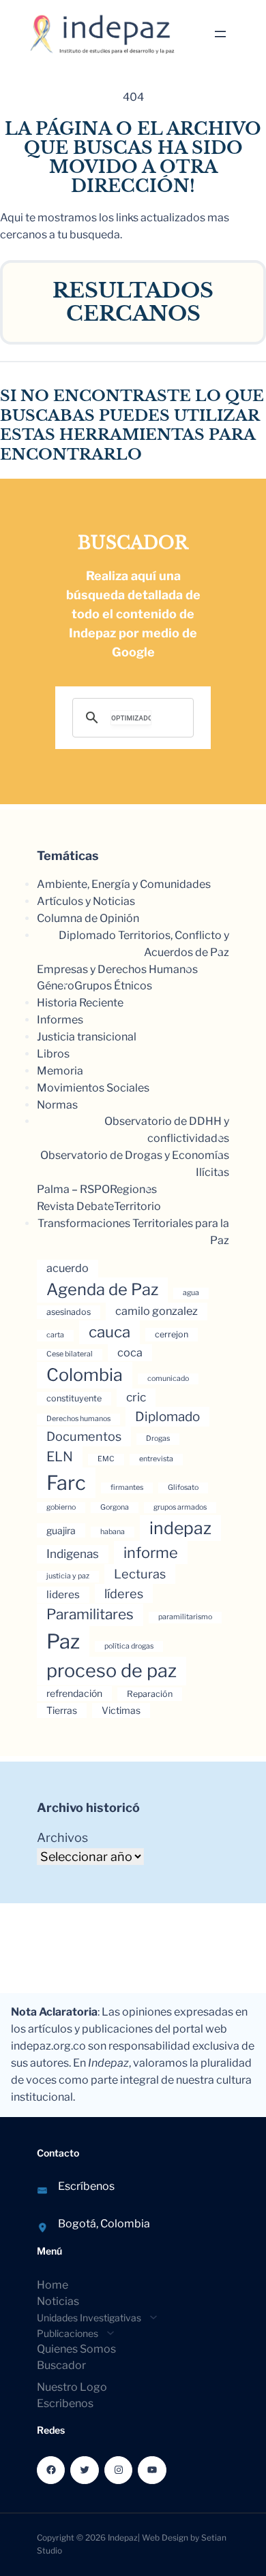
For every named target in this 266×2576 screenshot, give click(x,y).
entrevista (156, 1459)
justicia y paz (68, 1576)
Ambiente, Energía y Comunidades (124, 884)
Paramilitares (90, 1614)
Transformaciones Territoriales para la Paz (133, 1232)
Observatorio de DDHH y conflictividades (167, 1130)
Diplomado (167, 1417)
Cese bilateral (70, 1354)
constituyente (74, 1398)
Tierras (62, 1710)
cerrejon (172, 1334)
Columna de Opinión (88, 918)
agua (191, 1293)
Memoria (60, 1071)
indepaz (180, 1528)
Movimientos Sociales (93, 1088)
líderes (124, 1593)
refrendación (74, 1693)
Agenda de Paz (102, 1289)
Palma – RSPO (73, 1189)
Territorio (137, 1206)
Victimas (121, 1710)
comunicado (168, 1379)
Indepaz (123, 2538)
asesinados (69, 1312)
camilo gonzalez (157, 1311)
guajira (61, 1530)
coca (130, 1352)
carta (55, 1335)
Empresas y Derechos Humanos (117, 969)
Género (56, 986)
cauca (109, 1332)
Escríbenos (86, 2186)
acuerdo (68, 1268)
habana (113, 1532)
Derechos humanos (78, 1419)
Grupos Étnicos (113, 986)
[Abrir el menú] (220, 34)
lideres (63, 1594)
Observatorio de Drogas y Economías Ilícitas (135, 1164)
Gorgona (115, 1507)
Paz (63, 1641)
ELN (60, 1457)
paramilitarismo (185, 1617)
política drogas (129, 1646)
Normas (57, 1105)
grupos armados (180, 1507)
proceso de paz (112, 1671)
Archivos (62, 1838)
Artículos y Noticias (86, 901)
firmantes (127, 1488)
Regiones (133, 1189)
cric (136, 1397)
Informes (60, 1020)
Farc (66, 1483)
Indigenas (73, 1554)
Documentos (84, 1436)
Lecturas (140, 1574)
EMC (106, 1459)
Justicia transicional (87, 1037)
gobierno (61, 1507)
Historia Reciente (80, 1003)
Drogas (158, 1438)
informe (151, 1553)
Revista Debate (75, 1206)
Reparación (150, 1694)
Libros (53, 1054)
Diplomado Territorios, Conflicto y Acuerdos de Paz (144, 944)
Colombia (85, 1375)
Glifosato (183, 1488)
